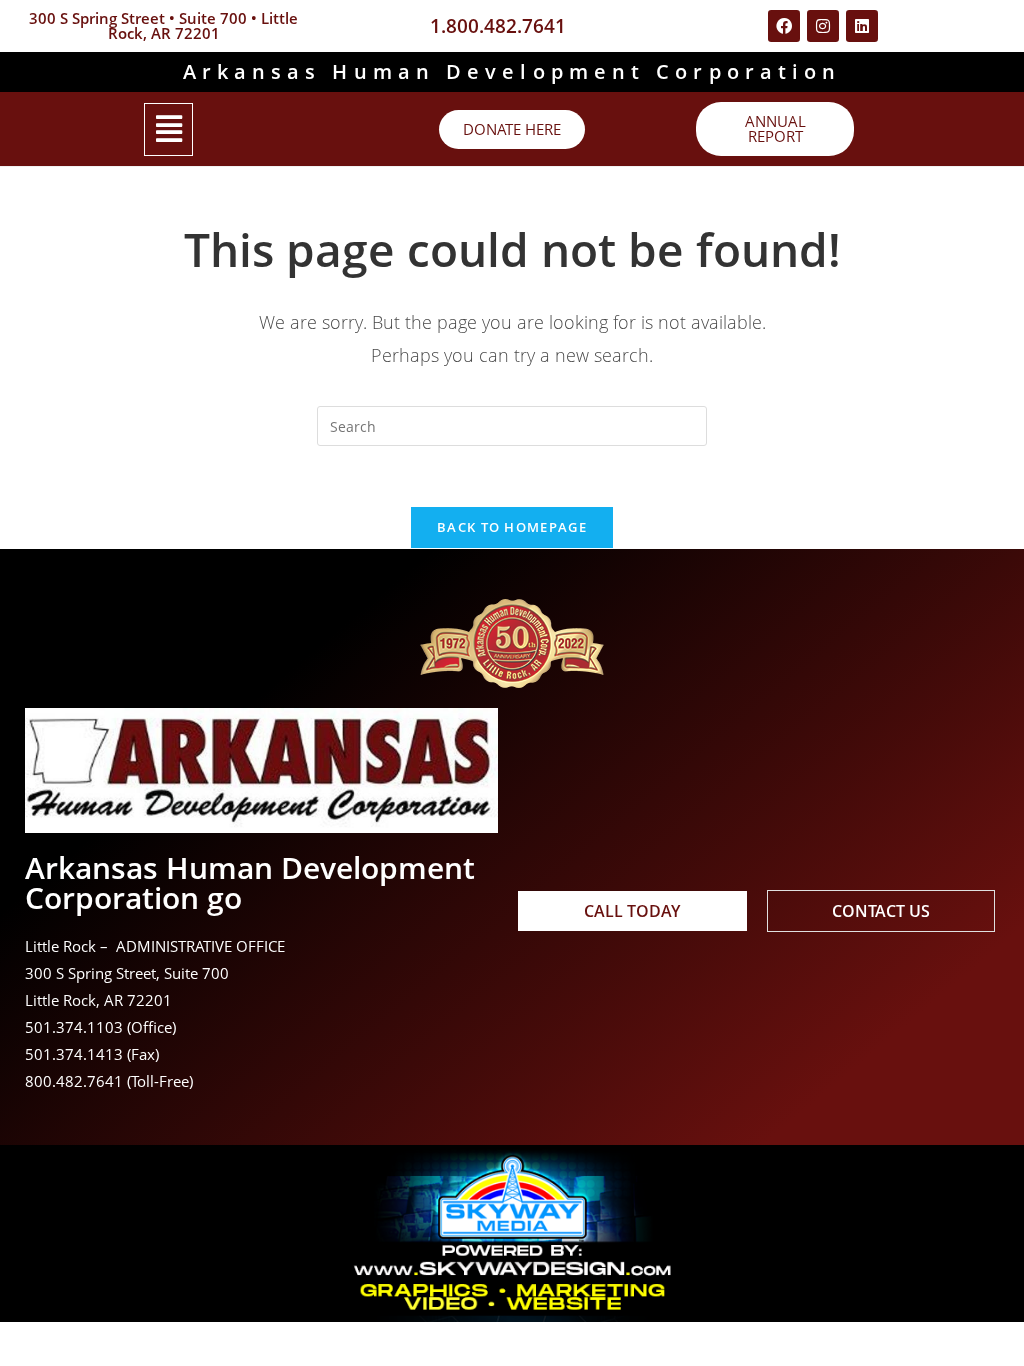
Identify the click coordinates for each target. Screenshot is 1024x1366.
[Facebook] (784, 26)
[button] (168, 129)
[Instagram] (823, 26)
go (224, 897)
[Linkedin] (862, 26)
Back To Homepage (512, 527)
